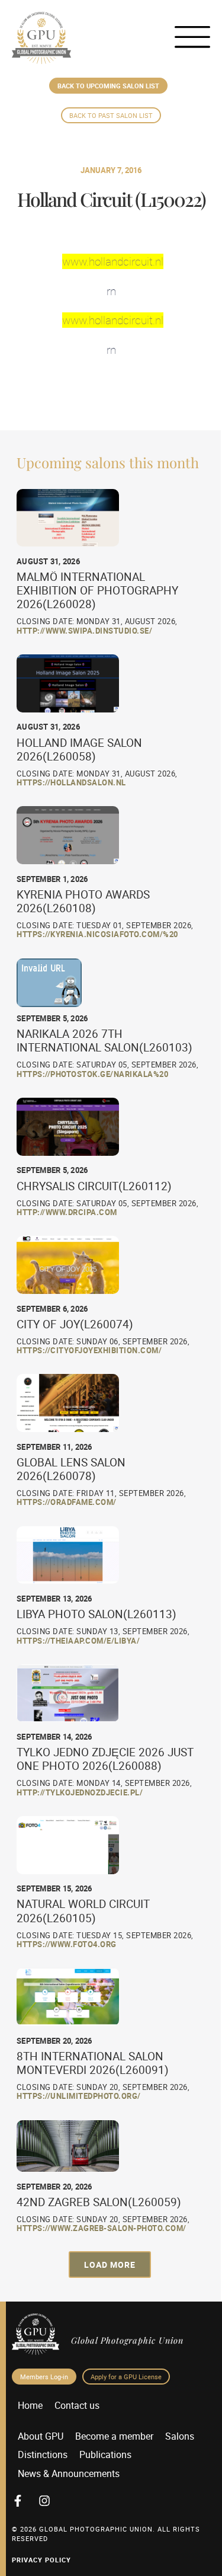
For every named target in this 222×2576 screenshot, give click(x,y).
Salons (180, 2436)
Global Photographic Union (127, 2340)
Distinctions (43, 2454)
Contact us (77, 2405)
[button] (110, 2265)
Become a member (114, 2436)
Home (30, 2405)
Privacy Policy (41, 2560)
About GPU (41, 2436)
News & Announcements (69, 2473)
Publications (105, 2454)
